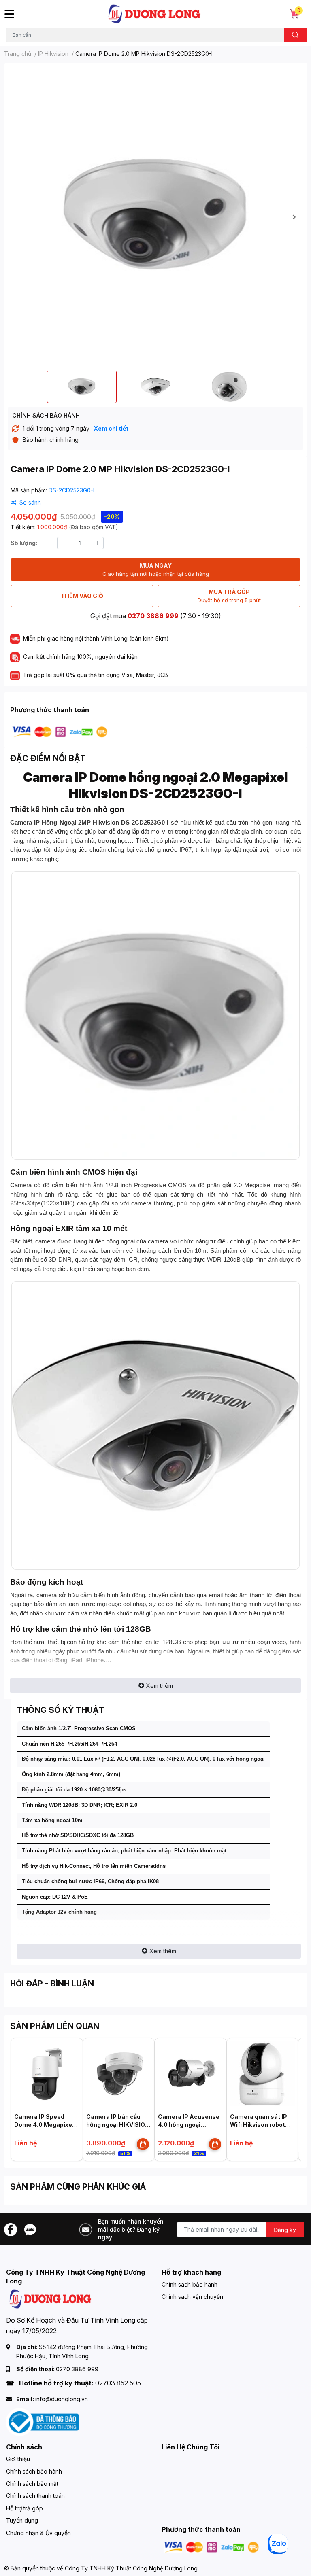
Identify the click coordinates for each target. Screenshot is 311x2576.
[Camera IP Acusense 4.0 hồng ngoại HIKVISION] (191, 2074)
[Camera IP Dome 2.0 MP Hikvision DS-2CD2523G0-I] (155, 217)
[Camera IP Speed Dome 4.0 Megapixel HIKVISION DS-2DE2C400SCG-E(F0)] (47, 2074)
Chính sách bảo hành (190, 2284)
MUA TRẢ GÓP (229, 596)
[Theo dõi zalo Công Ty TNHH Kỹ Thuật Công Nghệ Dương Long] (30, 2229)
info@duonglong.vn (62, 2399)
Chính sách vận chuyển (192, 2297)
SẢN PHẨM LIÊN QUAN (55, 2026)
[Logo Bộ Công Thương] (43, 2421)
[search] (295, 35)
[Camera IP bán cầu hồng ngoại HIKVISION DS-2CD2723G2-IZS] (119, 2074)
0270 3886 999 (153, 616)
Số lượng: (24, 543)
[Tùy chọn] (143, 2144)
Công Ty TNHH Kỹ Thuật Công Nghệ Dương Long (131, 2568)
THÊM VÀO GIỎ (82, 596)
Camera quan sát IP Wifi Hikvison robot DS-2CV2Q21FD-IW (259, 2124)
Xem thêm (160, 1686)
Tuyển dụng (22, 2520)
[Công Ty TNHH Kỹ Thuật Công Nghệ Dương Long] (155, 14)
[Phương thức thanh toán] (60, 731)
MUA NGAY (156, 570)
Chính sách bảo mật (32, 2484)
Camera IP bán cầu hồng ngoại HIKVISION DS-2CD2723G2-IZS (118, 2124)
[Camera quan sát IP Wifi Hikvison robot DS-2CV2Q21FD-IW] (263, 2074)
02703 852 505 (118, 2383)
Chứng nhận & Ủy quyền (38, 2533)
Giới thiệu (18, 2459)
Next (294, 217)
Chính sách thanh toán (35, 2496)
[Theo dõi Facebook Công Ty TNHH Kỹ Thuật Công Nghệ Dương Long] (11, 2229)
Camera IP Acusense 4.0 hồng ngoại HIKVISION (189, 2124)
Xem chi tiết (111, 428)
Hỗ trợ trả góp (24, 2508)
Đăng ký (285, 2230)
